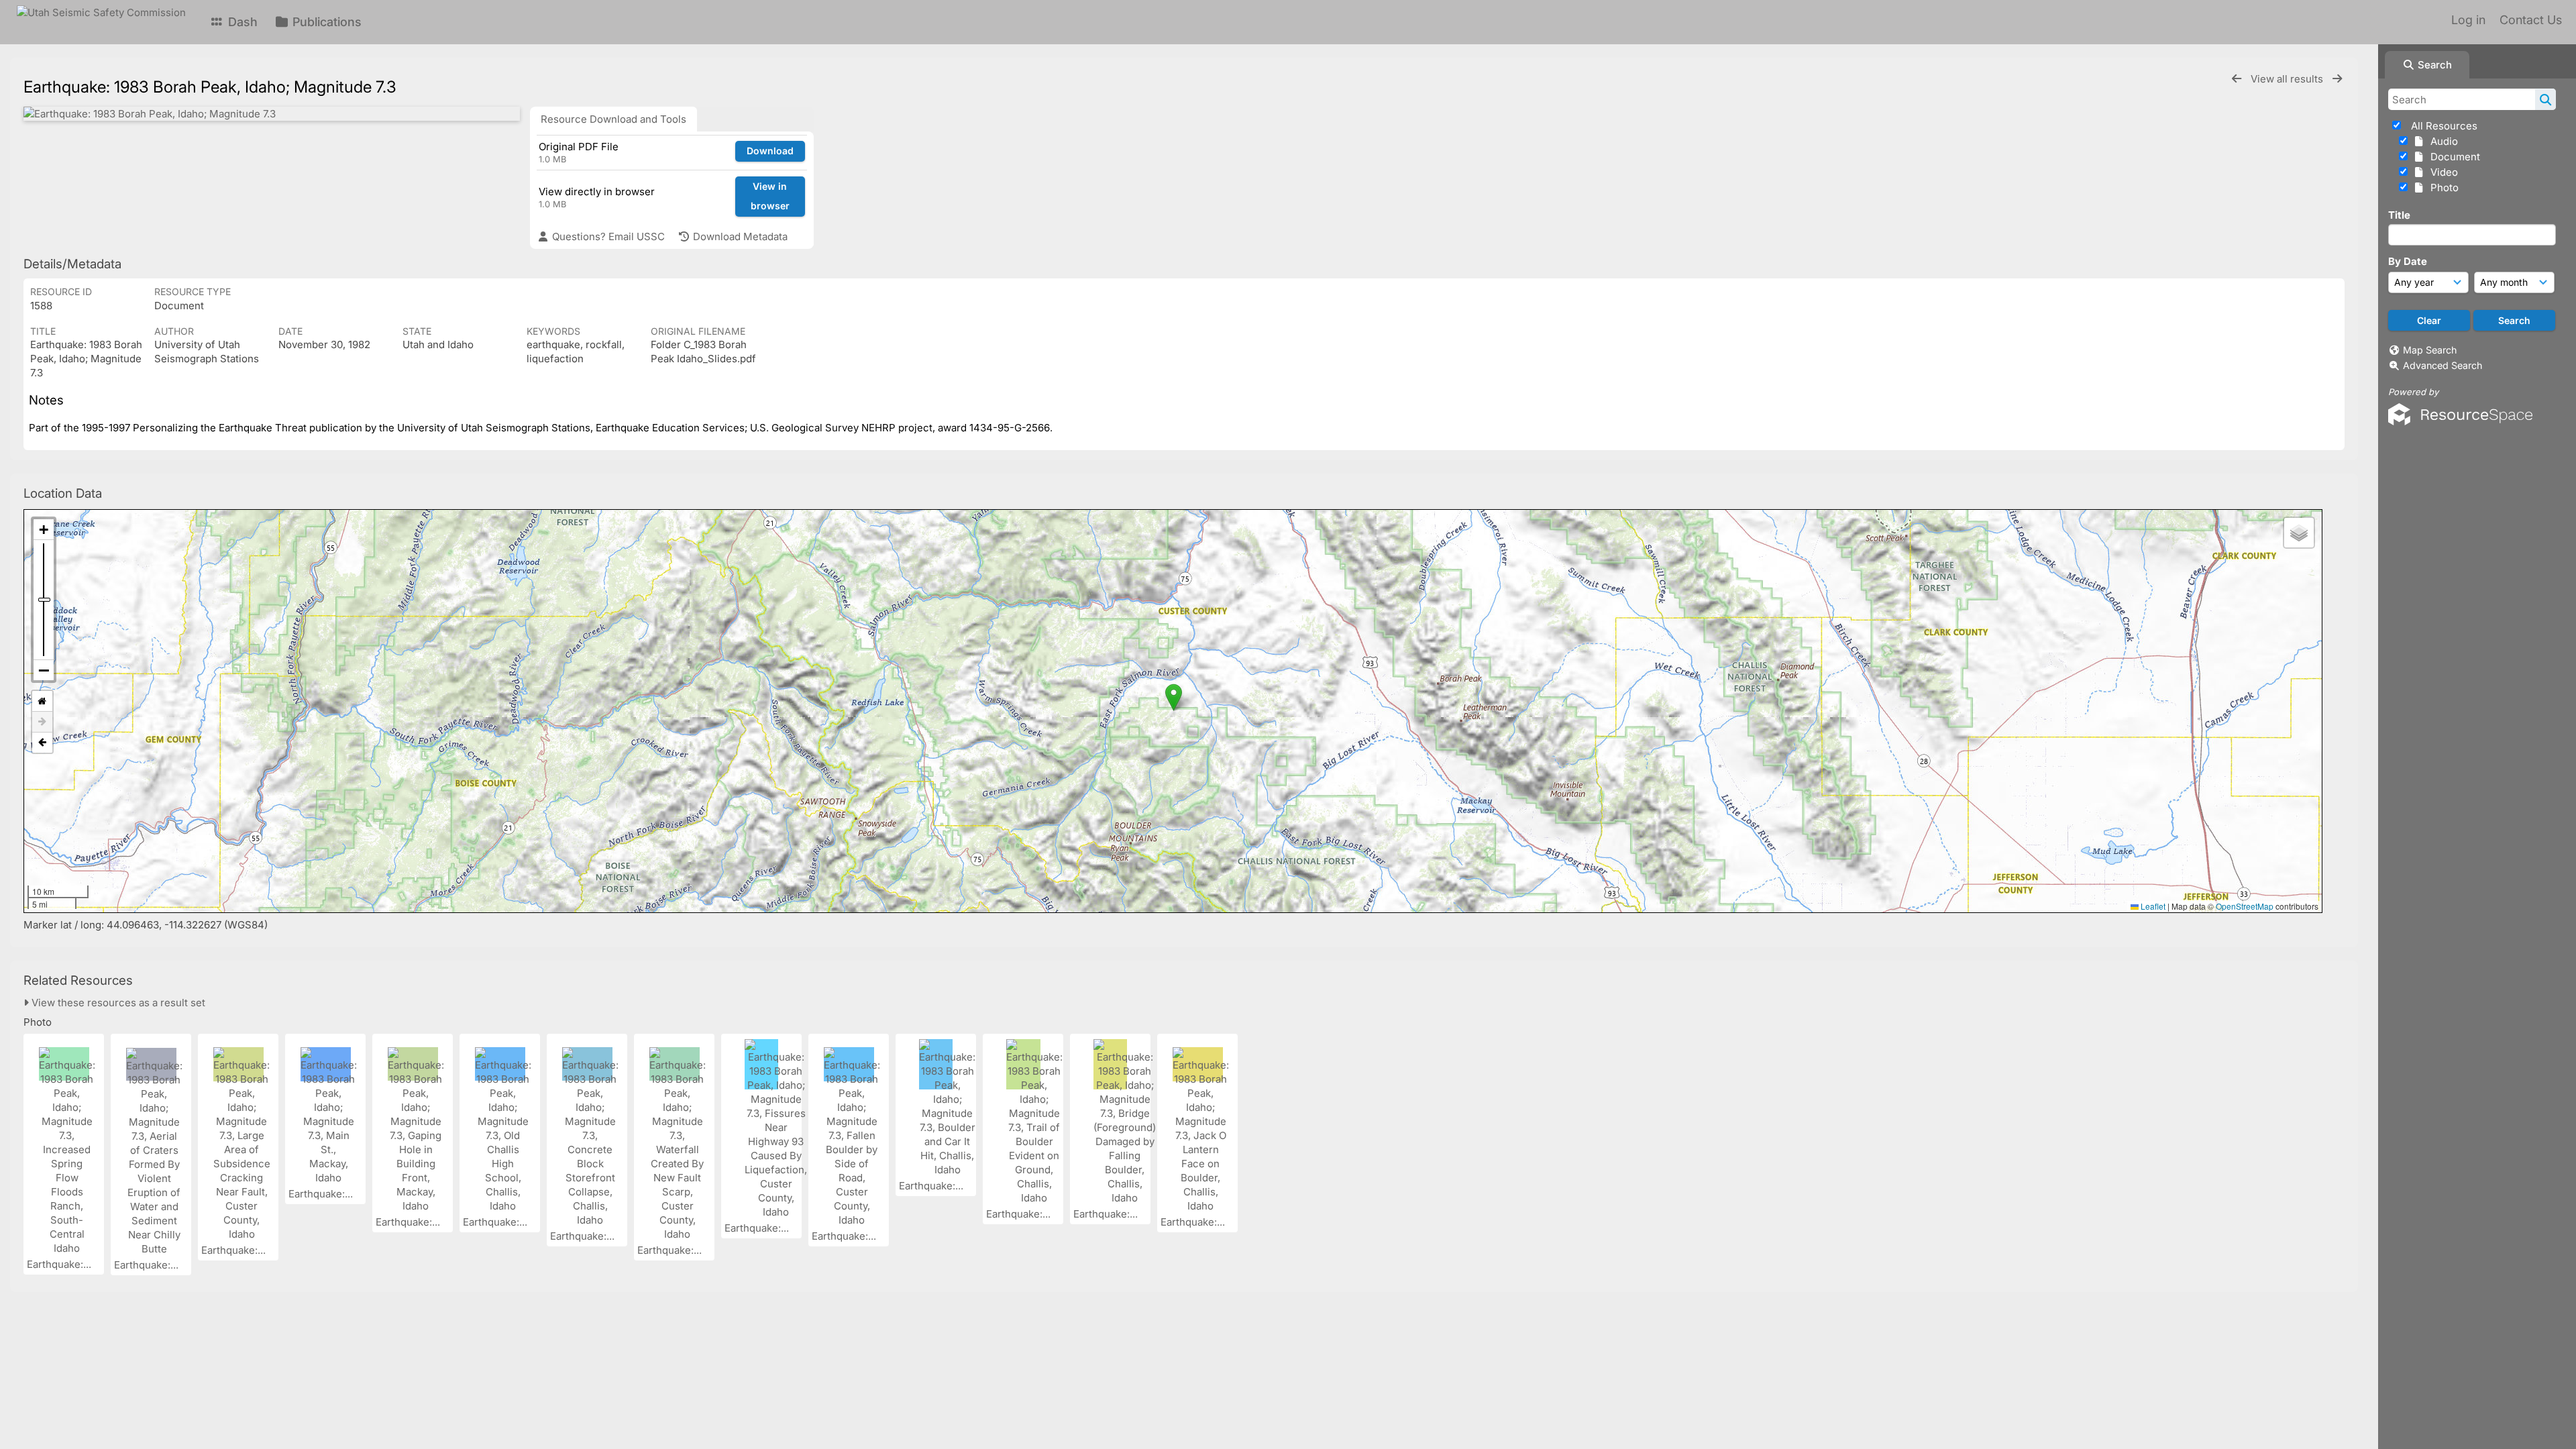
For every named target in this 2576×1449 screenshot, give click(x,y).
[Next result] (2337, 79)
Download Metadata (739, 236)
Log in (2468, 20)
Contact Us (2531, 20)
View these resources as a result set (117, 1003)
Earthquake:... (60, 1264)
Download (770, 151)
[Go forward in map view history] (42, 722)
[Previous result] (2237, 79)
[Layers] (2299, 533)
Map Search (2430, 350)
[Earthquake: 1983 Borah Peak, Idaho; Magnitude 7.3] (272, 114)
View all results (2288, 79)
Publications (325, 22)
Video (2441, 172)
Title (2399, 215)
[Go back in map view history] (42, 743)
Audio (2441, 141)
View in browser (770, 196)
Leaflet (2152, 906)
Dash (241, 22)
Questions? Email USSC (607, 236)
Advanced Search (2443, 365)
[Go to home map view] (42, 701)
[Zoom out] (44, 670)
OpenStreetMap (2245, 906)
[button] (1174, 697)
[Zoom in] (44, 530)
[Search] (2545, 99)
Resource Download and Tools (613, 119)
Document (2453, 157)
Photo (2442, 187)
